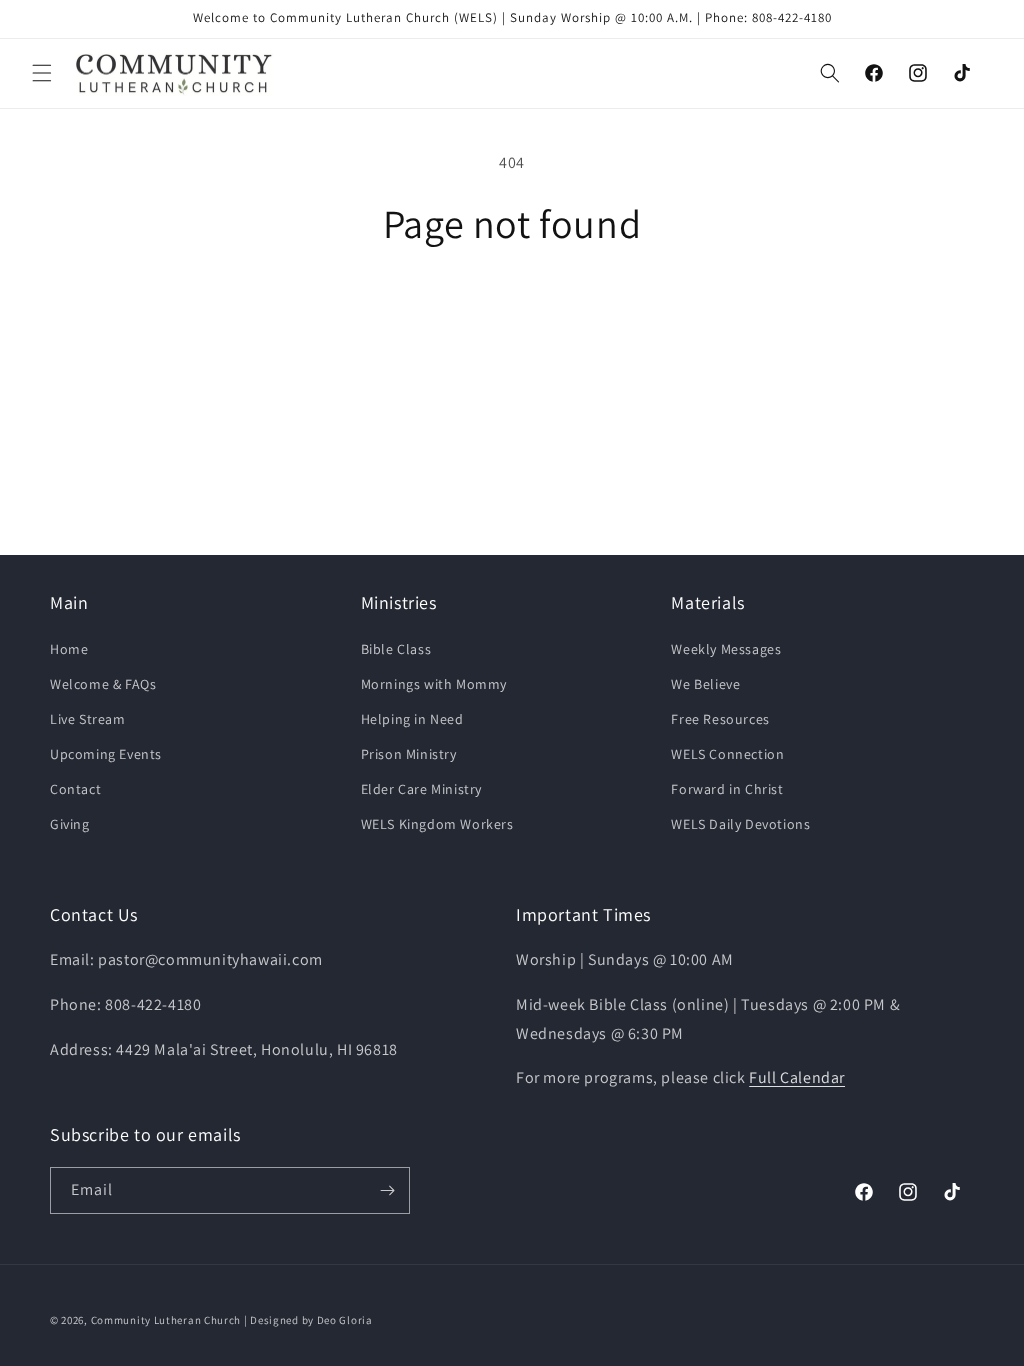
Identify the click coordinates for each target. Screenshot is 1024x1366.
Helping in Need (412, 719)
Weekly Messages (726, 649)
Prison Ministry (409, 754)
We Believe (705, 684)
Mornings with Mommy (434, 684)
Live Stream (88, 719)
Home (69, 649)
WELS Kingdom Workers (437, 824)
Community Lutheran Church (166, 1320)
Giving (70, 824)
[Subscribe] (387, 1190)
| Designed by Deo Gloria (308, 1320)
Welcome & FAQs (103, 684)
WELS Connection (727, 754)
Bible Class (396, 649)
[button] (42, 73)
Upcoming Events (106, 754)
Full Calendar (797, 1077)
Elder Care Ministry (421, 789)
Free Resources (720, 719)
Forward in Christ (727, 789)
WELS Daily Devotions (740, 824)
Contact (75, 789)
